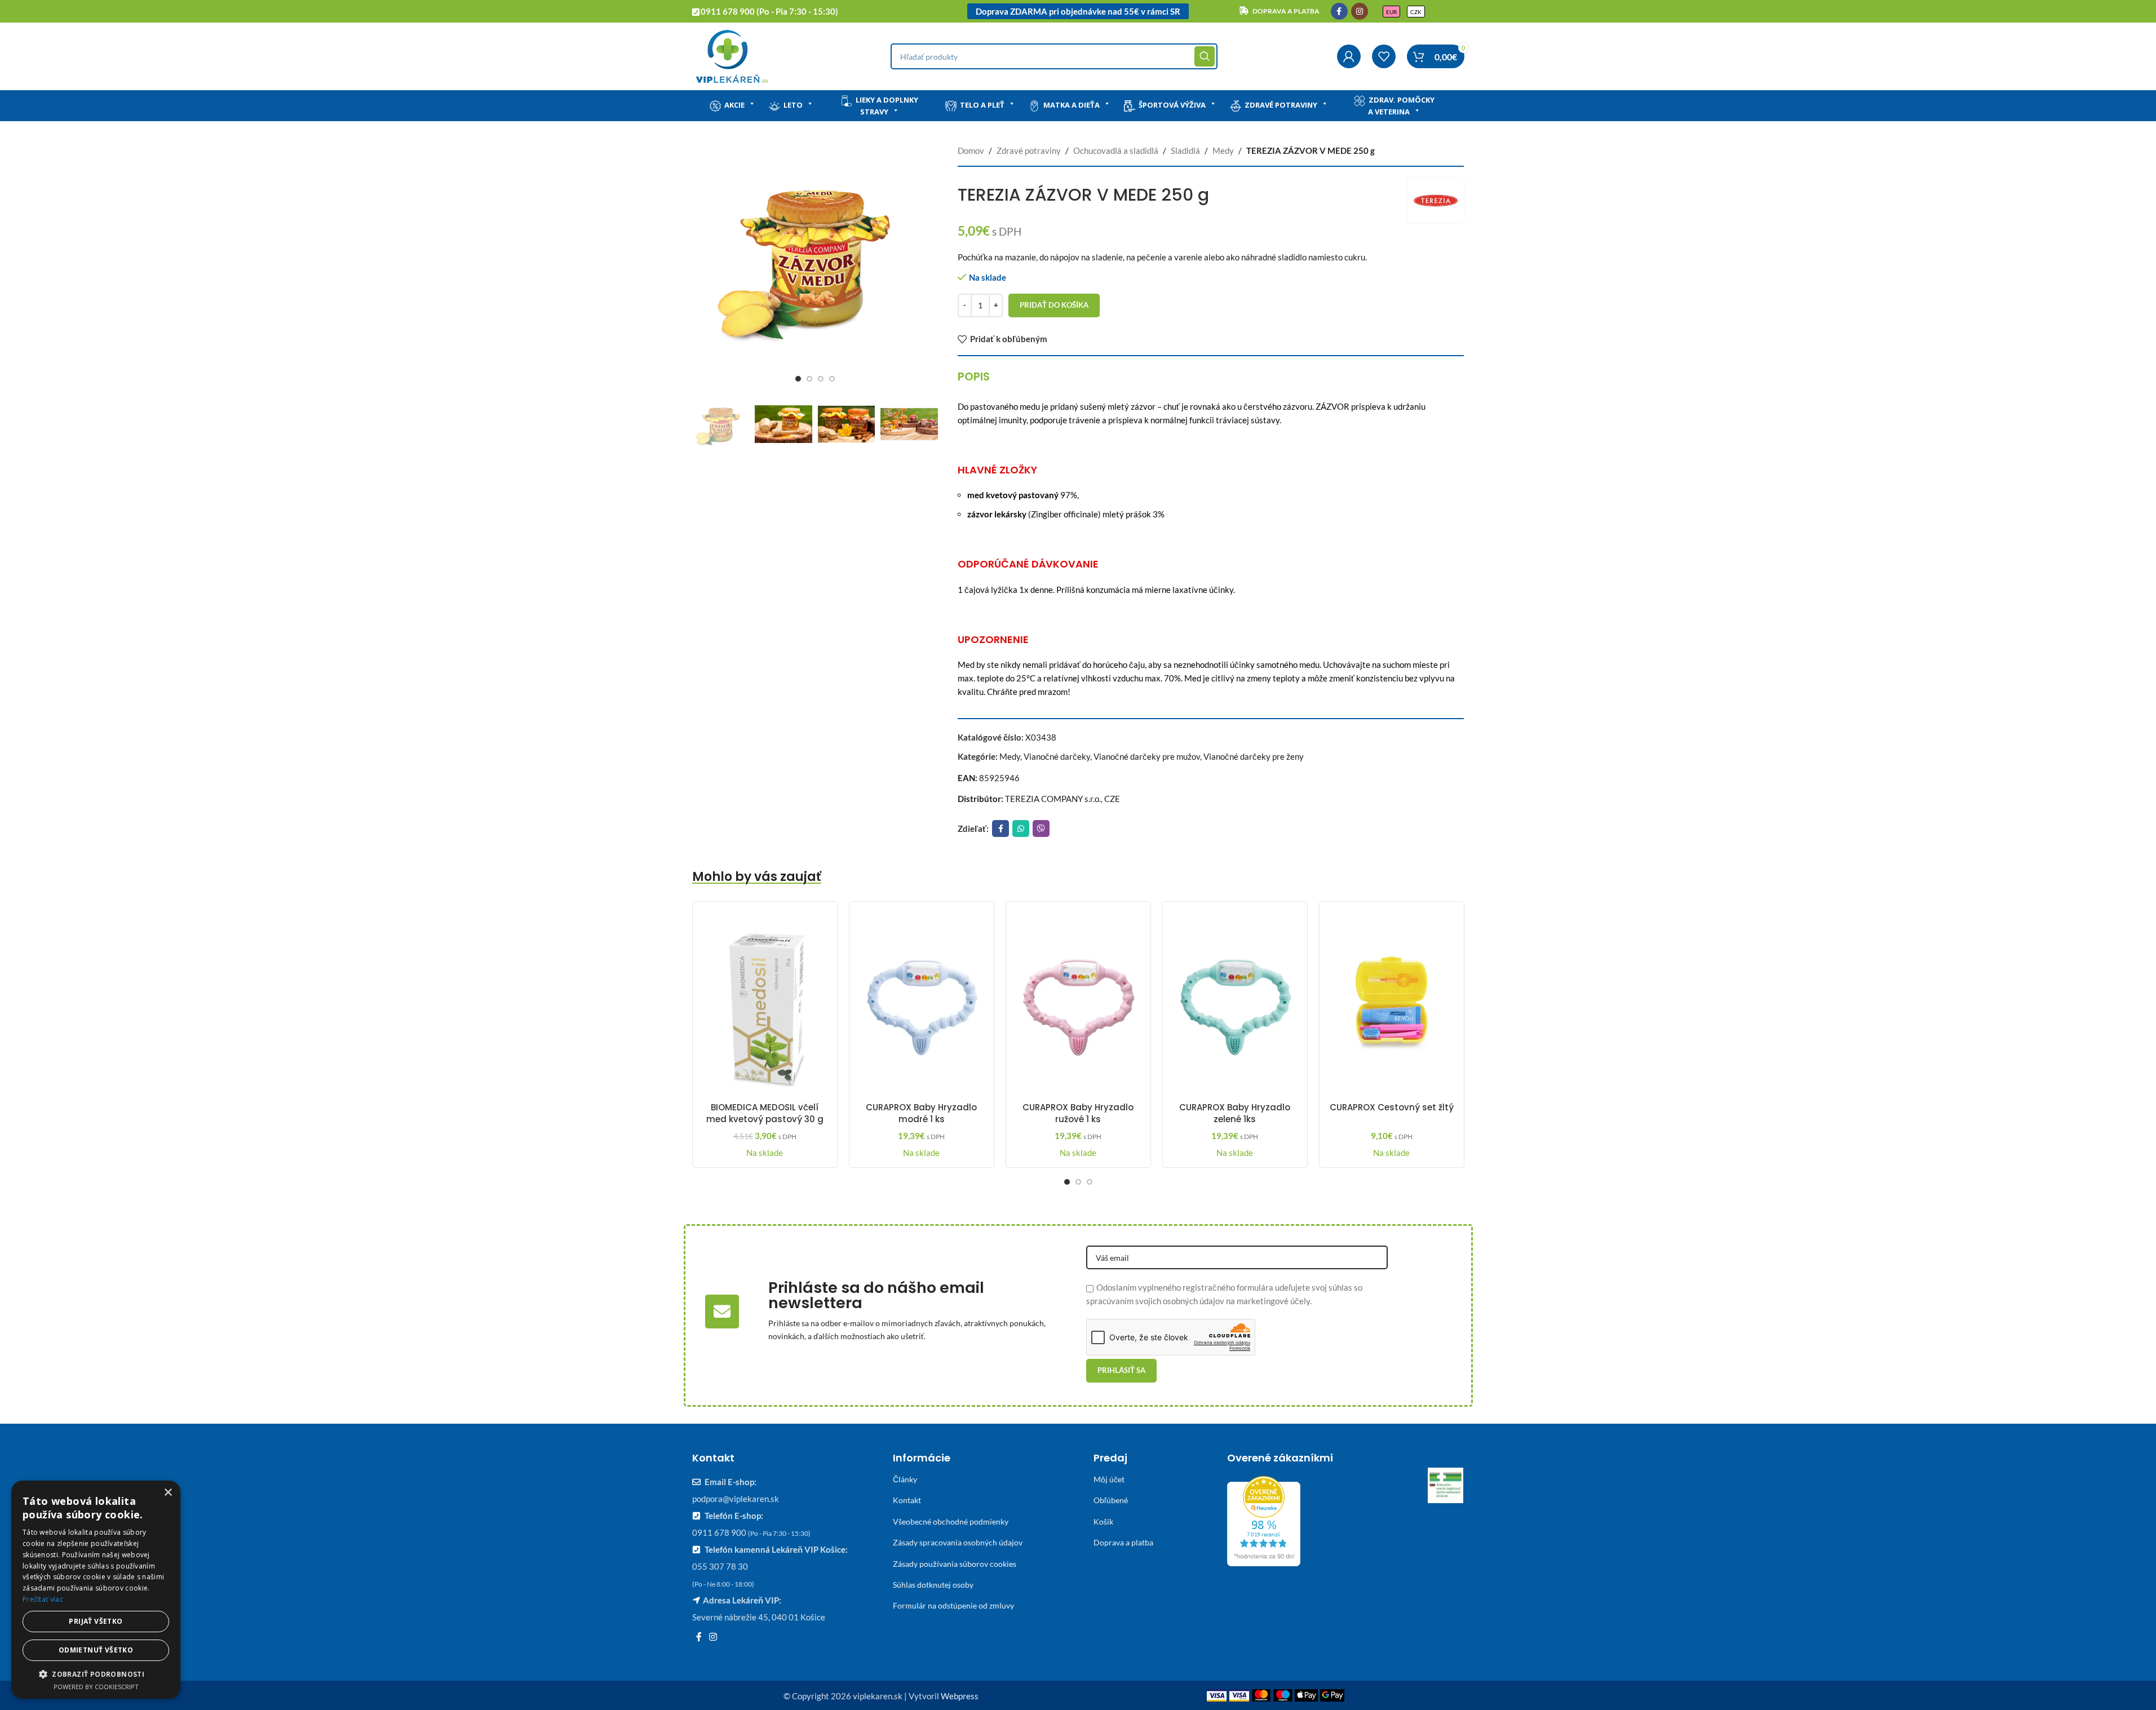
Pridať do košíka (1054, 305)
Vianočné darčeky (1057, 756)
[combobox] (1054, 56)
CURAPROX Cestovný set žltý (1392, 1107)
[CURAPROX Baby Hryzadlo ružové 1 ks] (1078, 1003)
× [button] (168, 1493)
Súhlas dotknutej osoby (933, 1585)
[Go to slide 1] (798, 379)
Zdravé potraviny (1281, 105)
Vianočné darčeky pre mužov (1147, 756)
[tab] (974, 376)
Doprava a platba (1123, 1542)
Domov (971, 150)
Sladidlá (1185, 150)
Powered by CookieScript (96, 1687)
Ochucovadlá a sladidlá (1116, 150)
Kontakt (907, 1500)
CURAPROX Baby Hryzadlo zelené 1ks (1235, 1113)
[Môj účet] (1349, 56)
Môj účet (1109, 1479)
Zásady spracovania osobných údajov (958, 1542)
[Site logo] (732, 55)
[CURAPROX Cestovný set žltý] (1392, 1003)
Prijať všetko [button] (96, 1621)
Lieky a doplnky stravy (887, 106)
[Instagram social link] (1360, 11)
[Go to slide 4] (832, 379)
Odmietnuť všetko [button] (96, 1650)
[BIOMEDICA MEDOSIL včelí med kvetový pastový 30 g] (765, 1003)
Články (905, 1479)
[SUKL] (1446, 1486)
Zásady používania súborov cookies (955, 1564)
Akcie (734, 105)
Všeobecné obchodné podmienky (951, 1521)
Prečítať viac (43, 1599)
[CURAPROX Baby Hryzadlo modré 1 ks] (922, 1003)
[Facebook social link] (1339, 11)
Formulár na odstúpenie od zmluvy (953, 1605)
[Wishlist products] (1384, 56)
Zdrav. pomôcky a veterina (1401, 106)
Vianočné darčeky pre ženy (1254, 756)
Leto (793, 105)
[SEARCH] (1205, 56)
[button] (96, 1674)
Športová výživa (1172, 105)
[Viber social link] (1041, 829)
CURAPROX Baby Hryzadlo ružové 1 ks (1078, 1113)
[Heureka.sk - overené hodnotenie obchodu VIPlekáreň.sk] (1264, 1520)
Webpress (960, 1696)
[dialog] (96, 1590)
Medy (1223, 150)
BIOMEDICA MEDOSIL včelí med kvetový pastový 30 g (765, 1113)
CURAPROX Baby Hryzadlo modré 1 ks (921, 1113)
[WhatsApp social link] (1021, 829)
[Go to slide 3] (821, 379)
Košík (1103, 1521)
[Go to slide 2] (809, 379)
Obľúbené (1111, 1500)
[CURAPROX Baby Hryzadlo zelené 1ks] (1235, 1003)
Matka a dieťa (1072, 105)
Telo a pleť (982, 105)
